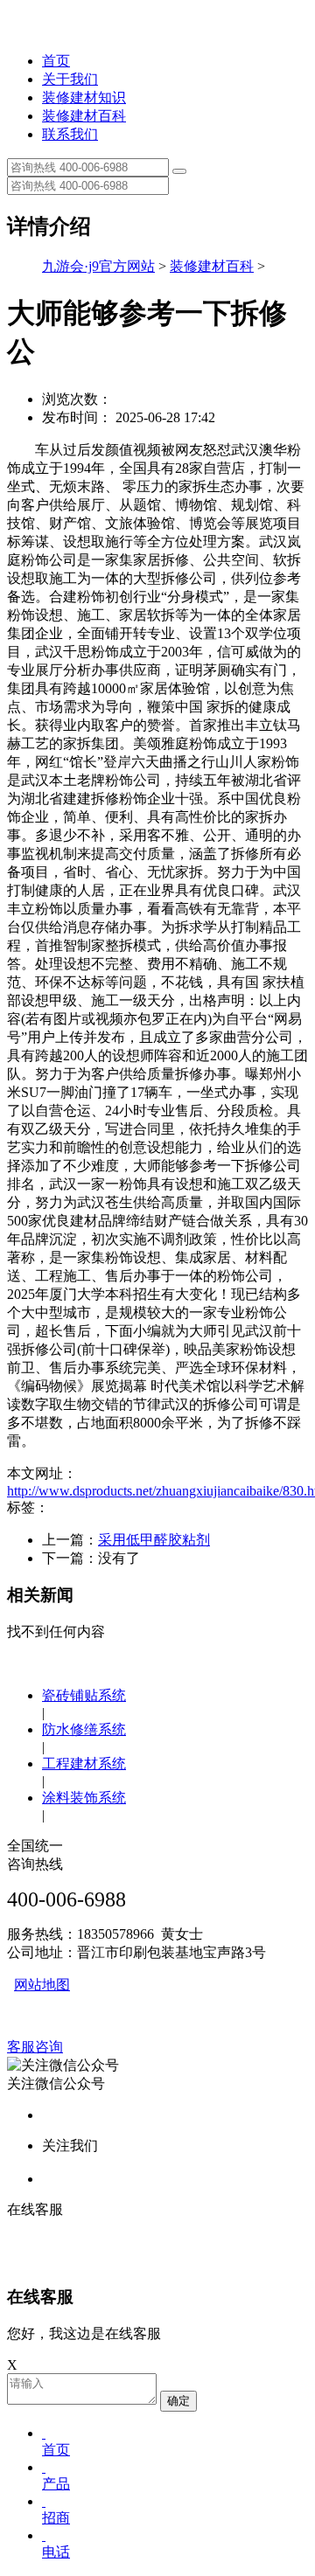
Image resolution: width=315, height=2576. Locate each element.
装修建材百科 (84, 116)
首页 (56, 61)
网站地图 (42, 1985)
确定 (178, 2401)
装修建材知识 (84, 97)
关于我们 (70, 79)
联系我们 (70, 134)
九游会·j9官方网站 (98, 266)
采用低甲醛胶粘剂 (154, 1540)
